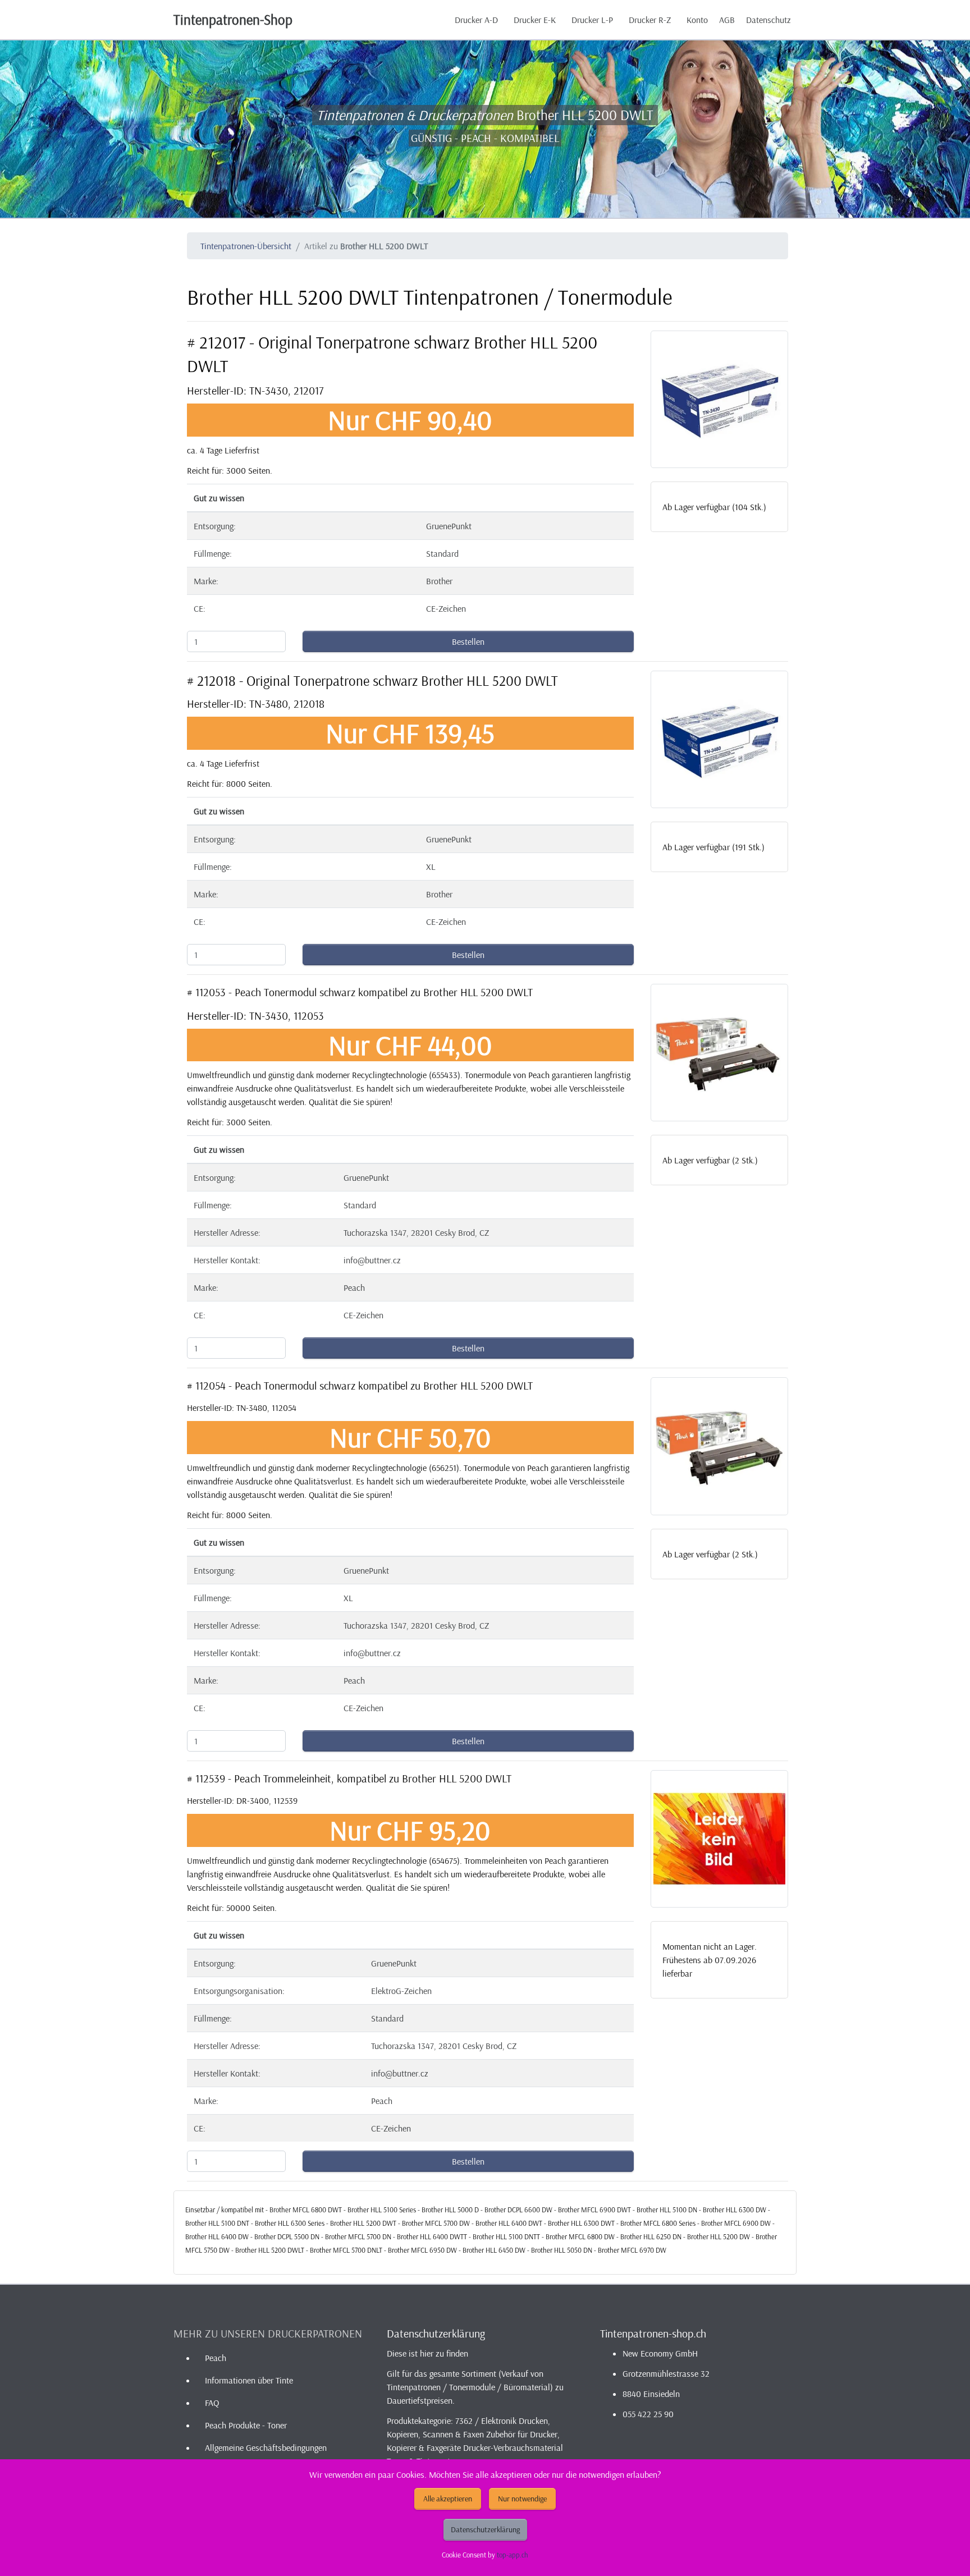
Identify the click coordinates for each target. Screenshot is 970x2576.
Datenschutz (768, 20)
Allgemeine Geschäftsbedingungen (266, 2447)
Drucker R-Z (650, 20)
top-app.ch (513, 2555)
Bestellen (468, 641)
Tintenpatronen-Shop (233, 19)
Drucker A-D (476, 20)
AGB (727, 20)
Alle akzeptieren (448, 2499)
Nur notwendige (522, 2499)
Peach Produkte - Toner (246, 2425)
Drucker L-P (592, 20)
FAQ (212, 2403)
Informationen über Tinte (249, 2380)
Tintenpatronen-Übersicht (246, 246)
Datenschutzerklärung (485, 2529)
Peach (216, 2358)
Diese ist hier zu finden (427, 2353)
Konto (697, 20)
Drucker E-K (535, 20)
